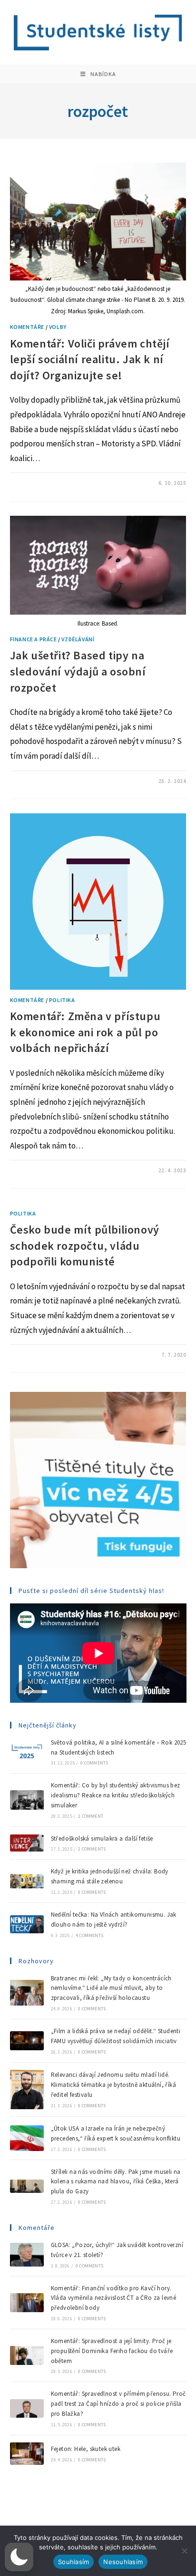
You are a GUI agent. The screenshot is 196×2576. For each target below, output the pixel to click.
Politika (62, 1000)
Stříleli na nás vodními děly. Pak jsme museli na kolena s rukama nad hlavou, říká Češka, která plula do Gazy (116, 2182)
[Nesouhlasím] (184, 2551)
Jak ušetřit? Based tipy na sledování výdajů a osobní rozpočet (78, 671)
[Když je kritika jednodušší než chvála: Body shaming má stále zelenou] (27, 1881)
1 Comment (91, 1816)
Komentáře (27, 327)
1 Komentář (34, 483)
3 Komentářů (36, 1170)
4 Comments (89, 1935)
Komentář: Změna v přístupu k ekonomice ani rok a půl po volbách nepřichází (85, 1032)
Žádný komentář (41, 781)
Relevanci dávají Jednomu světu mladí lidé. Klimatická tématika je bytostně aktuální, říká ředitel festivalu (113, 2085)
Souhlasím (73, 2562)
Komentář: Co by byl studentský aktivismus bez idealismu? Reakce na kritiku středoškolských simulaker (116, 1795)
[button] (19, 2557)
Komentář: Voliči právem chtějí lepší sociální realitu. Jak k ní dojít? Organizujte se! (90, 359)
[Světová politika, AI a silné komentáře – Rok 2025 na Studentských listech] (27, 1752)
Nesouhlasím (123, 2562)
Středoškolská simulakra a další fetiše (102, 1838)
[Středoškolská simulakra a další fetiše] (27, 1843)
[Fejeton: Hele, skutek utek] (27, 2454)
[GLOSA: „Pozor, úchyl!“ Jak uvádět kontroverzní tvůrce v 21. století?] (27, 2255)
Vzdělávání (78, 639)
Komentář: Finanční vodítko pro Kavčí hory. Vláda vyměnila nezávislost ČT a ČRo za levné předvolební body (114, 2298)
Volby (58, 327)
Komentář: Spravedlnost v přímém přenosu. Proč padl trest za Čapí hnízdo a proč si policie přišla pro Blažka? (118, 2404)
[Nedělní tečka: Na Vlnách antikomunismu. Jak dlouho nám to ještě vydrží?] (27, 1924)
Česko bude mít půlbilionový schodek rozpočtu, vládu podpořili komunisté (85, 1245)
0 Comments (94, 1763)
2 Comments (92, 1849)
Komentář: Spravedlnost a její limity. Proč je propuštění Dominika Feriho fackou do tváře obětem (112, 2351)
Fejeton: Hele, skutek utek (87, 2449)
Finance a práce (34, 639)
